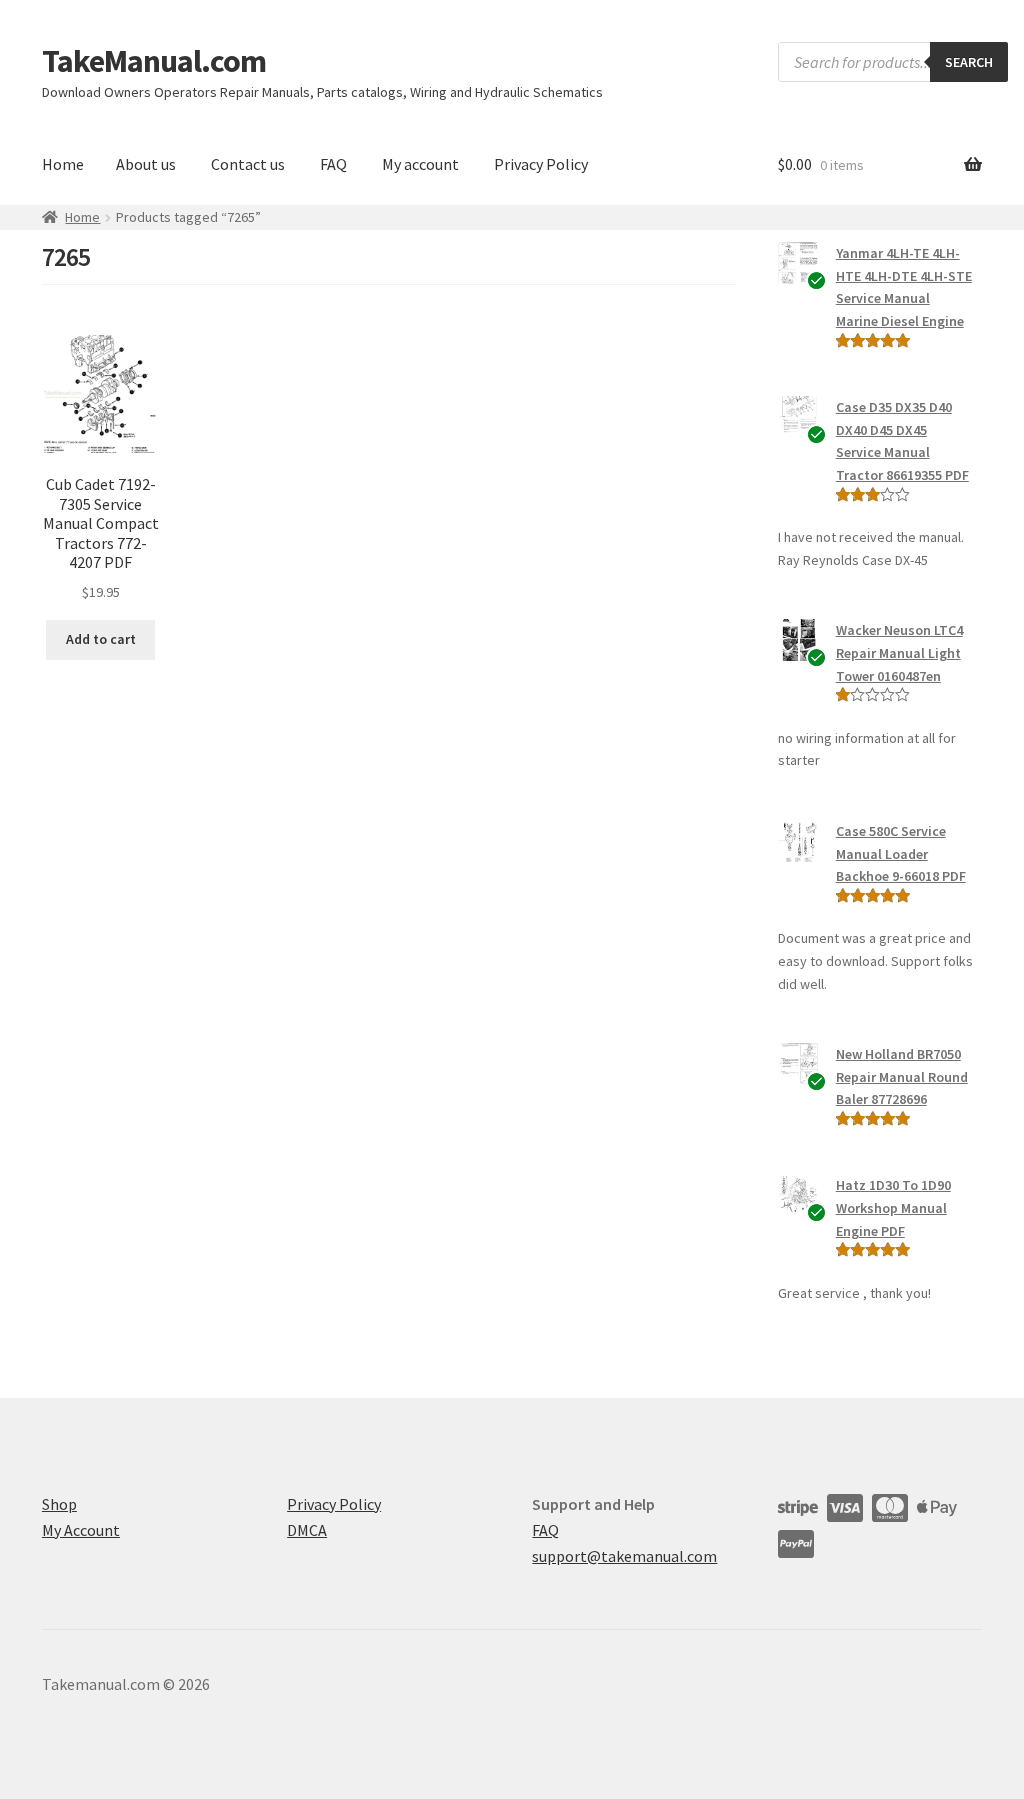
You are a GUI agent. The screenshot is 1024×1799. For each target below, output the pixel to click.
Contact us (248, 164)
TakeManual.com (154, 61)
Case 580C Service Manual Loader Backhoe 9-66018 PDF (901, 853)
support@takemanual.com (624, 1556)
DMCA (307, 1530)
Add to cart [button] (101, 639)
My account (420, 164)
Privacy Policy (541, 164)
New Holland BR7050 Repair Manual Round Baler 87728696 (902, 1076)
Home (63, 164)
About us (146, 164)
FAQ (333, 164)
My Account (81, 1530)
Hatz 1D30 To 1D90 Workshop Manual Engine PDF (893, 1207)
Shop (59, 1504)
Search (969, 62)
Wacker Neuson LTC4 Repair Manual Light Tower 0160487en (899, 652)
